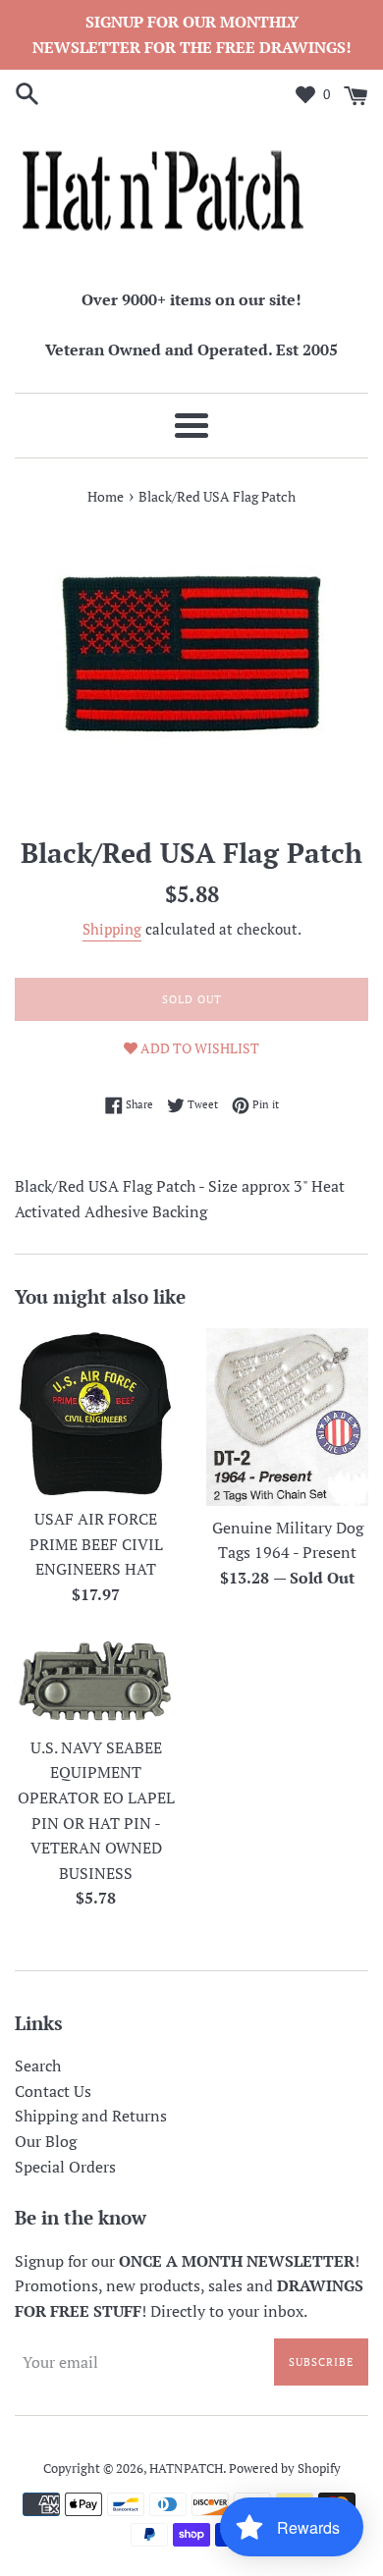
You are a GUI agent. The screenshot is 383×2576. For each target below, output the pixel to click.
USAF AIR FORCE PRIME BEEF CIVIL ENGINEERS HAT (96, 1544)
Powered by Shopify (285, 2469)
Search (38, 2066)
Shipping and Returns (91, 2116)
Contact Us (53, 2091)
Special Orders (65, 2167)
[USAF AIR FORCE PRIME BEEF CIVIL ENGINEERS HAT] (96, 1413)
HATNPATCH (186, 2469)
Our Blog (46, 2141)
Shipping (112, 929)
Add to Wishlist (198, 1048)
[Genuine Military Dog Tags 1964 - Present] (287, 1417)
